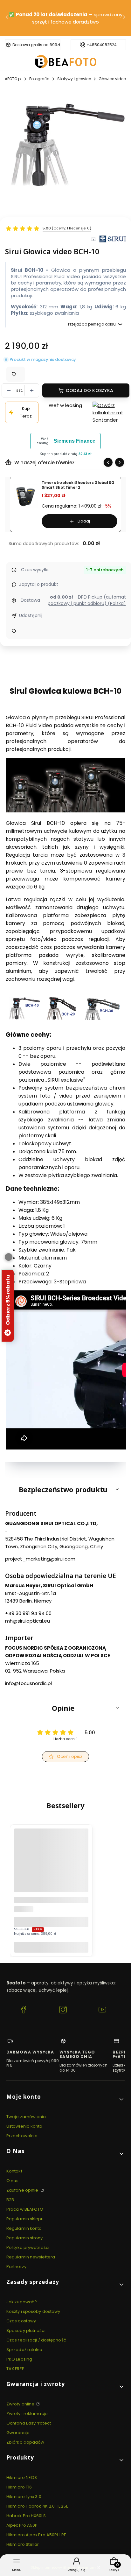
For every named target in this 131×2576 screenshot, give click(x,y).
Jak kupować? (22, 2302)
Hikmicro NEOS (22, 2478)
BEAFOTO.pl (11, 79)
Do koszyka (51, 1947)
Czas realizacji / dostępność (36, 2340)
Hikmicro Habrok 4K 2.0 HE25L (37, 2506)
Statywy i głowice (74, 79)
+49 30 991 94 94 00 (28, 1613)
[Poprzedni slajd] (108, 462)
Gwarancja (18, 2433)
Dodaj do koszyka (90, 390)
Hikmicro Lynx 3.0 (24, 2497)
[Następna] (124, 18)
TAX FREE (15, 2369)
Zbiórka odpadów (25, 2442)
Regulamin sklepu (25, 2219)
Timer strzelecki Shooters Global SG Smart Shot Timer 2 (78, 485)
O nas (13, 2181)
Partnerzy (16, 2267)
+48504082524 (102, 45)
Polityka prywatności (28, 2247)
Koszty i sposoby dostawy (33, 2311)
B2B (10, 2200)
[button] (65, 1489)
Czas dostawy (21, 2321)
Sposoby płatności (26, 2330)
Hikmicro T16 (19, 2487)
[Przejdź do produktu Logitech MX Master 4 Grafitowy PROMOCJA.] (51, 1866)
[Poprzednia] (7, 18)
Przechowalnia (22, 2136)
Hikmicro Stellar (23, 2544)
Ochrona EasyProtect (29, 2423)
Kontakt (14, 2171)
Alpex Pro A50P (22, 2525)
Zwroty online (21, 2404)
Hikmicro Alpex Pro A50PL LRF (36, 2535)
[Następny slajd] (120, 462)
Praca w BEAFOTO (25, 2209)
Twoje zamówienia (26, 2117)
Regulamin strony (25, 2238)
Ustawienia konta (24, 2126)
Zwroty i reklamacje (27, 2414)
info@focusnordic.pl (28, 1683)
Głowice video (112, 79)
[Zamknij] (9, 1257)
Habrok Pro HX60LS (26, 2516)
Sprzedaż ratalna (24, 2350)
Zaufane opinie (23, 2190)
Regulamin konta (24, 2228)
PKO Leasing (19, 2359)
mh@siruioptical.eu (28, 1621)
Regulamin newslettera (31, 2257)
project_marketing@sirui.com (40, 1559)
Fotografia (39, 79)
